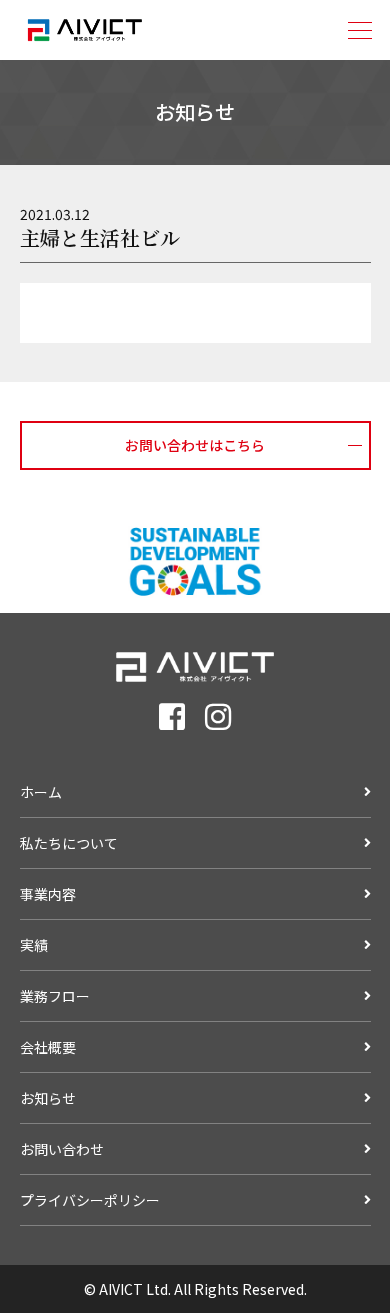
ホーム (41, 792)
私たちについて (69, 843)
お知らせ (48, 1098)
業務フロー (55, 996)
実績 (34, 945)
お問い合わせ (62, 1149)
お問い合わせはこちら (195, 445)
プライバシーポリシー (90, 1200)
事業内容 (48, 894)
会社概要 (48, 1047)
